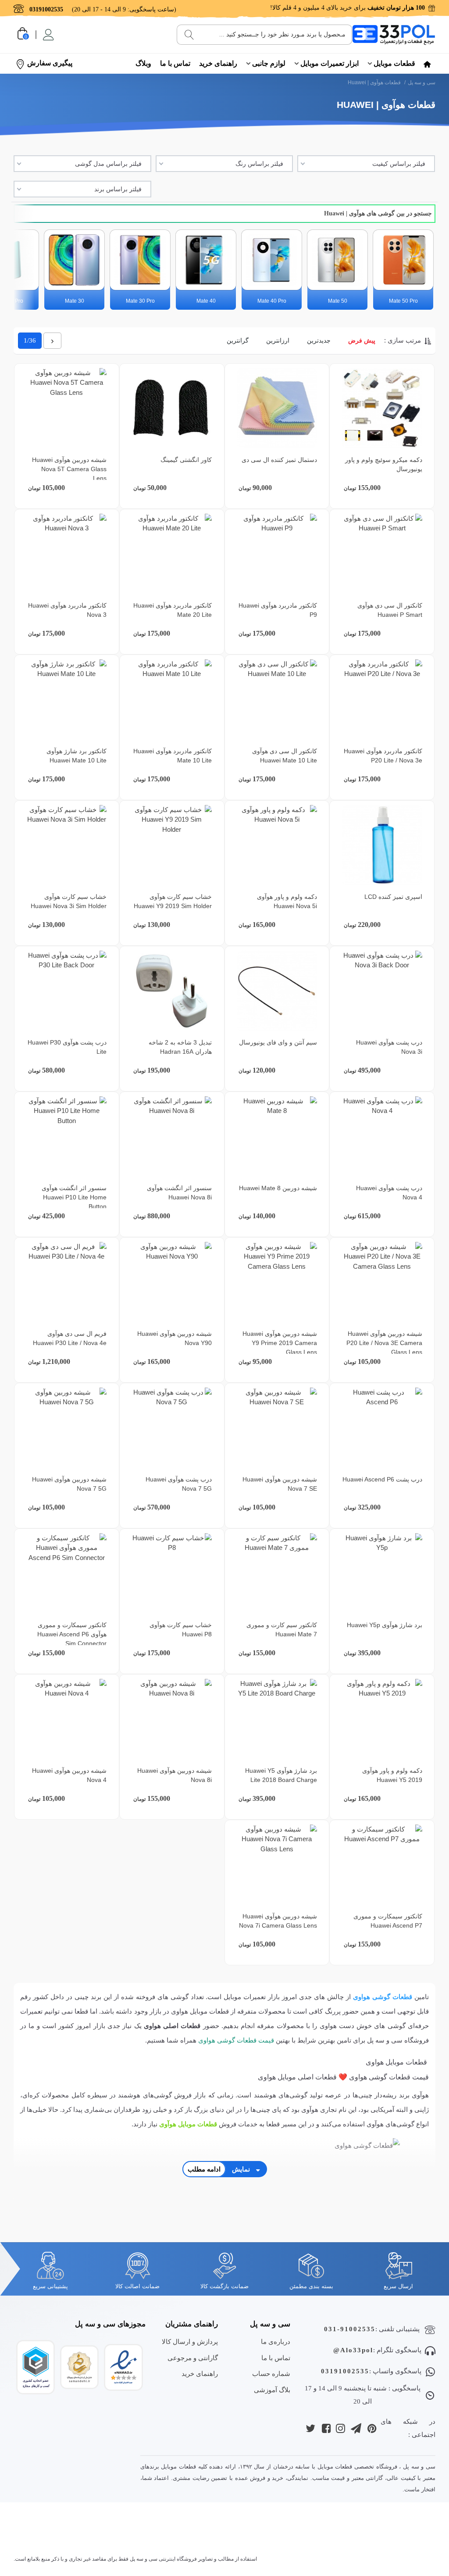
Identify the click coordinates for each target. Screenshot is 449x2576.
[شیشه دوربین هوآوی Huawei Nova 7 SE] (277, 1428)
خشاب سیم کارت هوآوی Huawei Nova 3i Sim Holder (69, 901)
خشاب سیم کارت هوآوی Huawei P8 (181, 1630)
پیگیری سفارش (50, 63)
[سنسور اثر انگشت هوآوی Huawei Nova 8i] (172, 1136)
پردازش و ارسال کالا (190, 2342)
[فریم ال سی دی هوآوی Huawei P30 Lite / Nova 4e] (66, 1282)
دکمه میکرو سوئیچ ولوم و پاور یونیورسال (384, 464)
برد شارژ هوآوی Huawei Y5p (385, 1625)
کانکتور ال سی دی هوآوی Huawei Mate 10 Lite (285, 756)
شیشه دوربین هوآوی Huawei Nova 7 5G (69, 1484)
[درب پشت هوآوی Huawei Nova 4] (382, 1136)
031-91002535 (350, 2329)
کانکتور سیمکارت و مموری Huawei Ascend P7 (388, 1921)
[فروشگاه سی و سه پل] (394, 34)
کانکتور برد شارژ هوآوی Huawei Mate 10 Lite (77, 756)
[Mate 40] (206, 260)
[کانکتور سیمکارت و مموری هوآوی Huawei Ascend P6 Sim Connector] (66, 1573)
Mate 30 (75, 301)
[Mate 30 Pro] (140, 260)
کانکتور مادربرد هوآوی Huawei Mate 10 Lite (173, 756)
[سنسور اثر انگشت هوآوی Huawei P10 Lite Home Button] (66, 1136)
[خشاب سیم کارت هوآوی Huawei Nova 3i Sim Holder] (66, 845)
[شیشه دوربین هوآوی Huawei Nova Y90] (172, 1282)
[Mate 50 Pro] (403, 260)
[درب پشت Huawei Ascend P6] (382, 1428)
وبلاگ (143, 63)
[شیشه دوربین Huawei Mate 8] (277, 1136)
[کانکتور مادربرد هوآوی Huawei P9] (277, 554)
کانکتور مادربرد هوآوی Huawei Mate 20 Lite (173, 610)
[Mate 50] (337, 260)
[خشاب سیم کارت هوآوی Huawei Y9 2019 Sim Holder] (172, 845)
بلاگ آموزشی (272, 2390)
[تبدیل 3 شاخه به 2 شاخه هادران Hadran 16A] (172, 991)
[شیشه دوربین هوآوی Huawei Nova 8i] (172, 1719)
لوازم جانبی (269, 63)
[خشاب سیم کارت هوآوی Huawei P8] (172, 1573)
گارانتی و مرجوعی (193, 2358)
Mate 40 (206, 301)
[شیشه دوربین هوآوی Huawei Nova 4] (66, 1719)
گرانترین (238, 340)
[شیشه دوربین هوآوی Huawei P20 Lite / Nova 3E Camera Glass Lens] (382, 1282)
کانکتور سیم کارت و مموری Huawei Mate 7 (282, 1630)
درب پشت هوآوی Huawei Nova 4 (389, 1193)
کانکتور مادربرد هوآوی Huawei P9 (278, 610)
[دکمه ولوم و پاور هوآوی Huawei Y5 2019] (382, 1719)
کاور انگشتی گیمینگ (186, 460)
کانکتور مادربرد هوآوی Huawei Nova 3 (67, 610)
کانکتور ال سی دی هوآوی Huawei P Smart (390, 610)
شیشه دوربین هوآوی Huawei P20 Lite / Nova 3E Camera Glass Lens (384, 1343)
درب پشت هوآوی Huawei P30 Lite (67, 1047)
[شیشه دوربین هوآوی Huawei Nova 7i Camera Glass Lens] (277, 1865)
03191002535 (345, 2371)
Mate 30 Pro (140, 301)
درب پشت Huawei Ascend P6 (382, 1479)
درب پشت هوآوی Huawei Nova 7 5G (179, 1484)
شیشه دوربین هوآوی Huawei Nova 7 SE (280, 1484)
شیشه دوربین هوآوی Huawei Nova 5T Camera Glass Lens (69, 469)
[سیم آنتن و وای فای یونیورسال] (277, 991)
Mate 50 (338, 301)
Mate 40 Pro (272, 301)
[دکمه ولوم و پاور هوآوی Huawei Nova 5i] (277, 845)
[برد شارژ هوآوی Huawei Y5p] (382, 1573)
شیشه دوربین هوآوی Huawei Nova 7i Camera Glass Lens (278, 1921)
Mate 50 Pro (403, 301)
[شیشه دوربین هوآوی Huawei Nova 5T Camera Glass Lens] (66, 408)
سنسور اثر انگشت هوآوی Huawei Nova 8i (179, 1193)
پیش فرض (362, 340)
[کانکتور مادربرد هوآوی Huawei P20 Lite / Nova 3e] (382, 699)
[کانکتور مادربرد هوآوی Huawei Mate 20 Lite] (172, 554)
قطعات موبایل (394, 63)
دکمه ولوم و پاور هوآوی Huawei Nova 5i (287, 901)
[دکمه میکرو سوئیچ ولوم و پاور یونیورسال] (382, 408)
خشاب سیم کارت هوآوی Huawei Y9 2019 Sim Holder (173, 901)
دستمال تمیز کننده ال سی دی (279, 460)
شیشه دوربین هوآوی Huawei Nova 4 (69, 1775)
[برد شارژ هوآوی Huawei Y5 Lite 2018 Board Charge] (277, 1719)
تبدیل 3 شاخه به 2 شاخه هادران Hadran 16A (180, 1047)
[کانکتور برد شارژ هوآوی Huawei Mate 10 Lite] (66, 699)
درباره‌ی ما (276, 2342)
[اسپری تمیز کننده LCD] (382, 845)
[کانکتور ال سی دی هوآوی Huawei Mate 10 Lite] (277, 699)
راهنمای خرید (218, 63)
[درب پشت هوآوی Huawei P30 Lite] (66, 991)
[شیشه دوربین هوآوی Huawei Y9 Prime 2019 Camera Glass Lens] (277, 1282)
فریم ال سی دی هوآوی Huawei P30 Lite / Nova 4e (70, 1338)
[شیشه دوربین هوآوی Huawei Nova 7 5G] (66, 1428)
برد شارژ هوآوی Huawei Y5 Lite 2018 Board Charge (281, 1775)
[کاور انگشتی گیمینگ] (172, 408)
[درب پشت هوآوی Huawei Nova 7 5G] (172, 1428)
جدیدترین (319, 340)
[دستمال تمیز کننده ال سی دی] (277, 408)
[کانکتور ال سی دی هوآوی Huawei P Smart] (382, 554)
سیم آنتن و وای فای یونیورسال (278, 1042)
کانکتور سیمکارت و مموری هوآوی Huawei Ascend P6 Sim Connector (72, 1634)
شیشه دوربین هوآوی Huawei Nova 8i (175, 1775)
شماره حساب (271, 2374)
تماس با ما (175, 63)
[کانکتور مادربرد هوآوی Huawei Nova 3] (66, 554)
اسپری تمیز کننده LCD (393, 897)
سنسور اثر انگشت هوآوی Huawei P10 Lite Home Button (74, 1197)
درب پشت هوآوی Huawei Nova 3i (389, 1047)
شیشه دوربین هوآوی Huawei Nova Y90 (175, 1338)
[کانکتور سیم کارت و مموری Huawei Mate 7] (277, 1573)
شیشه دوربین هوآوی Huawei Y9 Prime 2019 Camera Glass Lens (280, 1343)
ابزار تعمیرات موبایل (330, 63)
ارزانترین (278, 340)
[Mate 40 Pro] (272, 260)
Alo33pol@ (353, 2350)
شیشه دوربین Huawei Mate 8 (278, 1188)
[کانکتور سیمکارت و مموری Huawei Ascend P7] (382, 1865)
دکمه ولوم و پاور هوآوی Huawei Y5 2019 (392, 1775)
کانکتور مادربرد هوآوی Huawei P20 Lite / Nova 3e (383, 756)
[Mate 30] (74, 260)
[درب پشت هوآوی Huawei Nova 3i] (382, 991)
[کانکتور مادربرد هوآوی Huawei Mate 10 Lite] (172, 699)
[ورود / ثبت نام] (48, 35)
